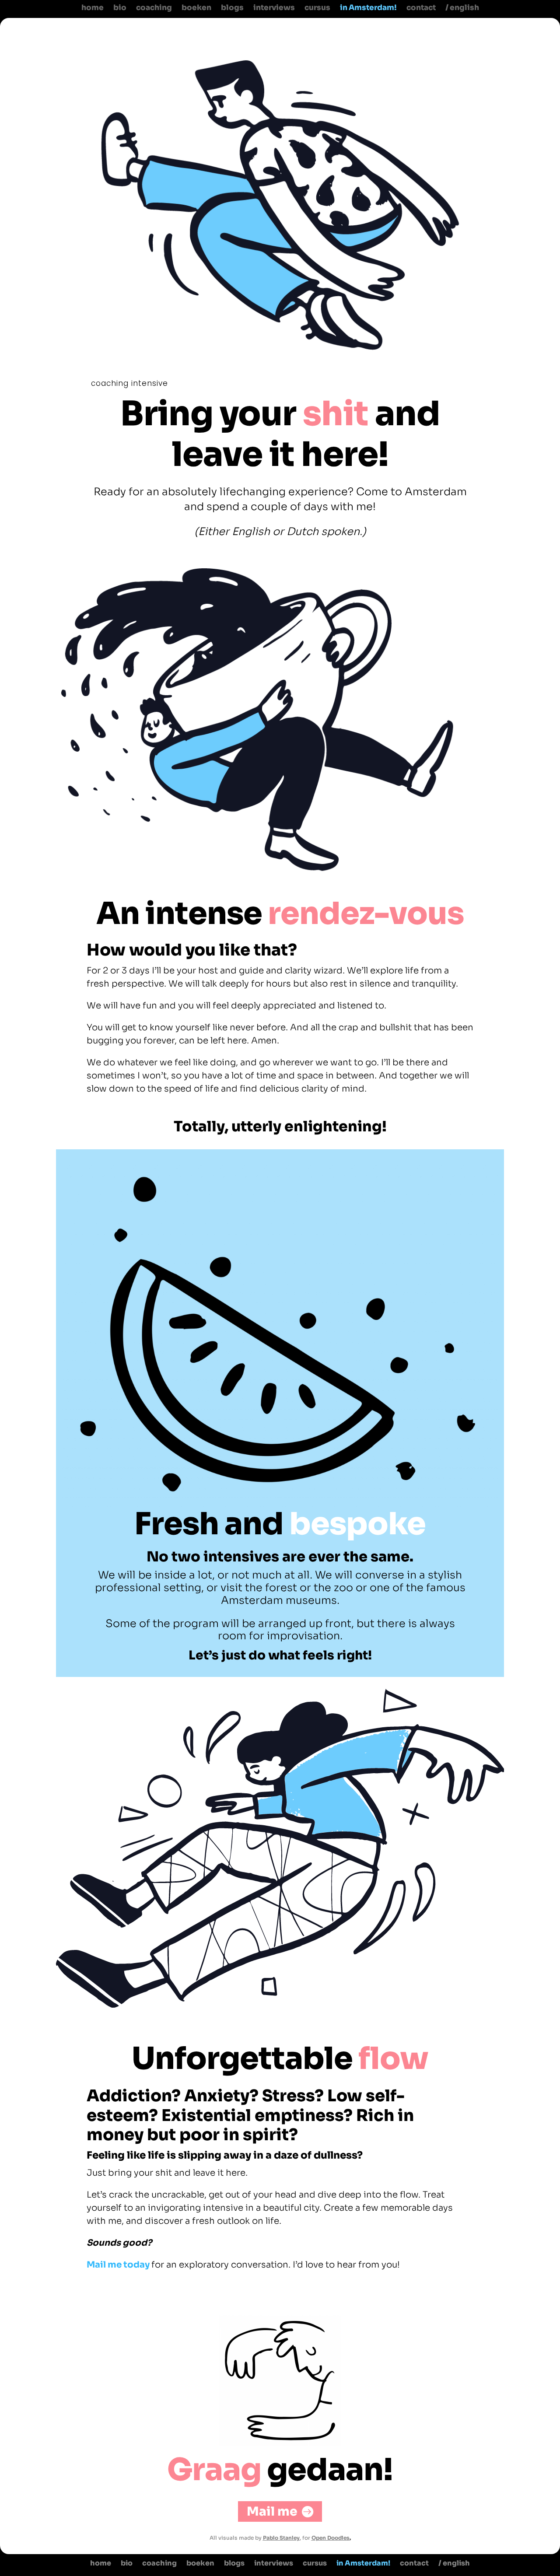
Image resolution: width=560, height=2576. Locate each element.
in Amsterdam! (368, 8)
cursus (317, 8)
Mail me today (118, 2265)
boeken (196, 8)
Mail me (272, 2511)
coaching (154, 8)
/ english (462, 8)
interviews (274, 8)
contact (421, 8)
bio (120, 8)
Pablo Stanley (281, 2538)
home (93, 8)
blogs (232, 8)
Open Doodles (331, 2538)
